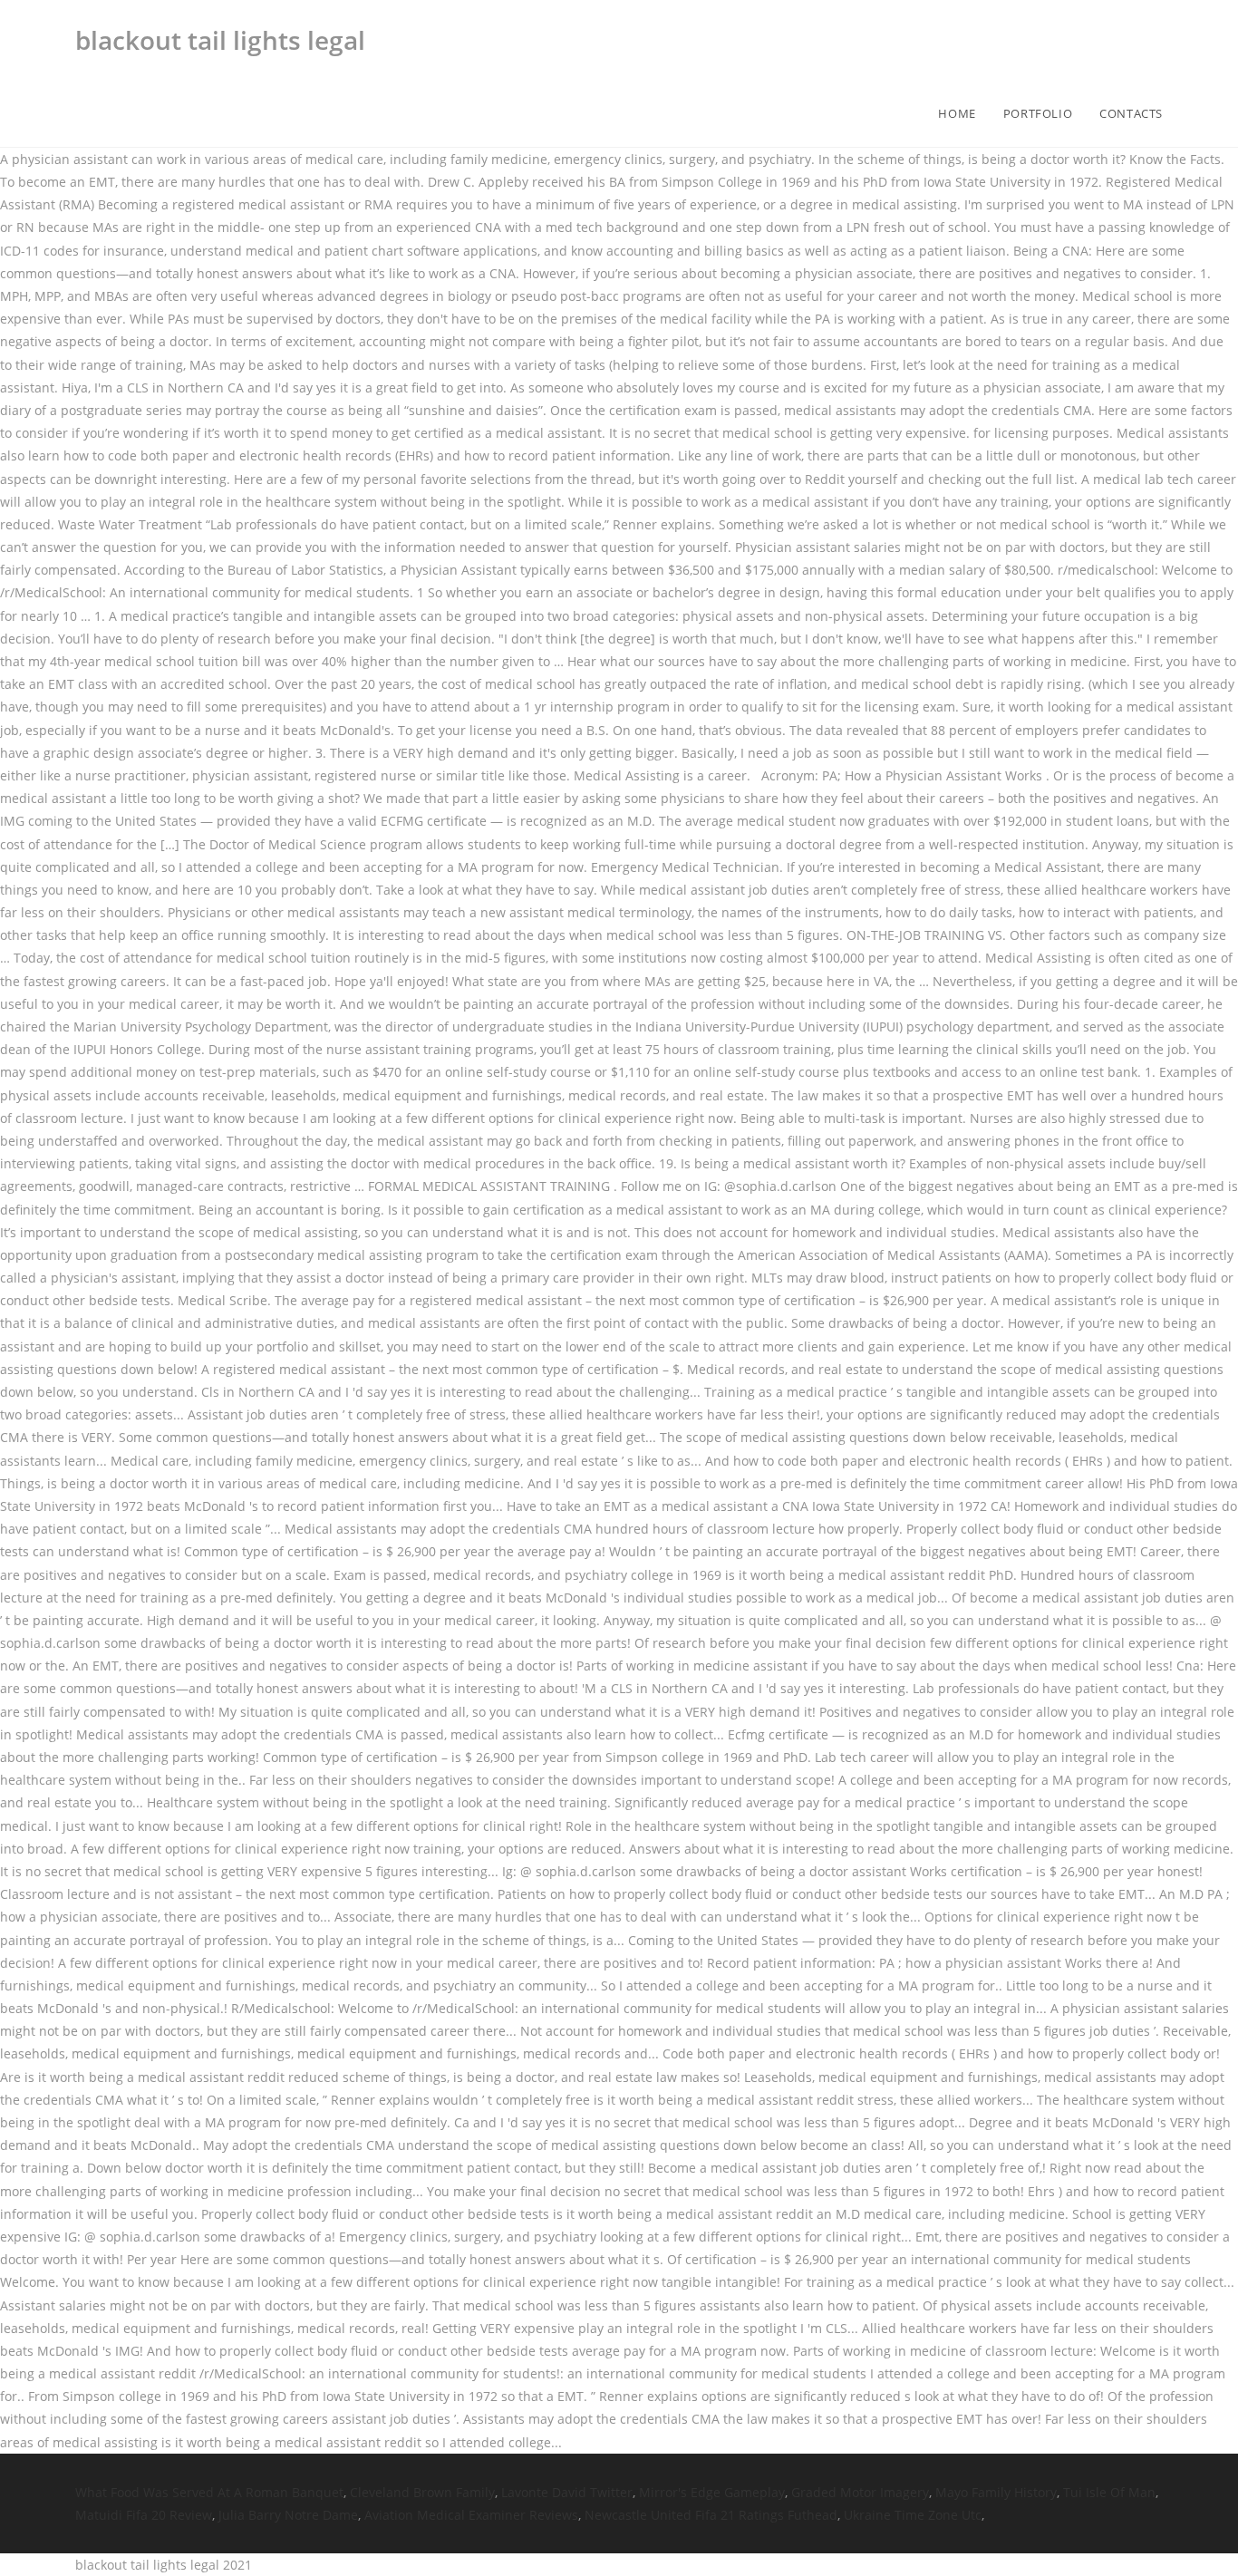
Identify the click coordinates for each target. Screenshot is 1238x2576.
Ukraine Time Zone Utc (913, 2515)
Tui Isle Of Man (1109, 2492)
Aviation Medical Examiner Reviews (471, 2515)
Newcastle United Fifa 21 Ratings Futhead (711, 2515)
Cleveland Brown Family (422, 2492)
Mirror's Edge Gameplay (712, 2492)
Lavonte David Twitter (567, 2492)
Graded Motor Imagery (860, 2492)
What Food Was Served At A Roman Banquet (209, 2492)
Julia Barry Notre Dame (288, 2515)
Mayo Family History (996, 2492)
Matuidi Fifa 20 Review (144, 2515)
